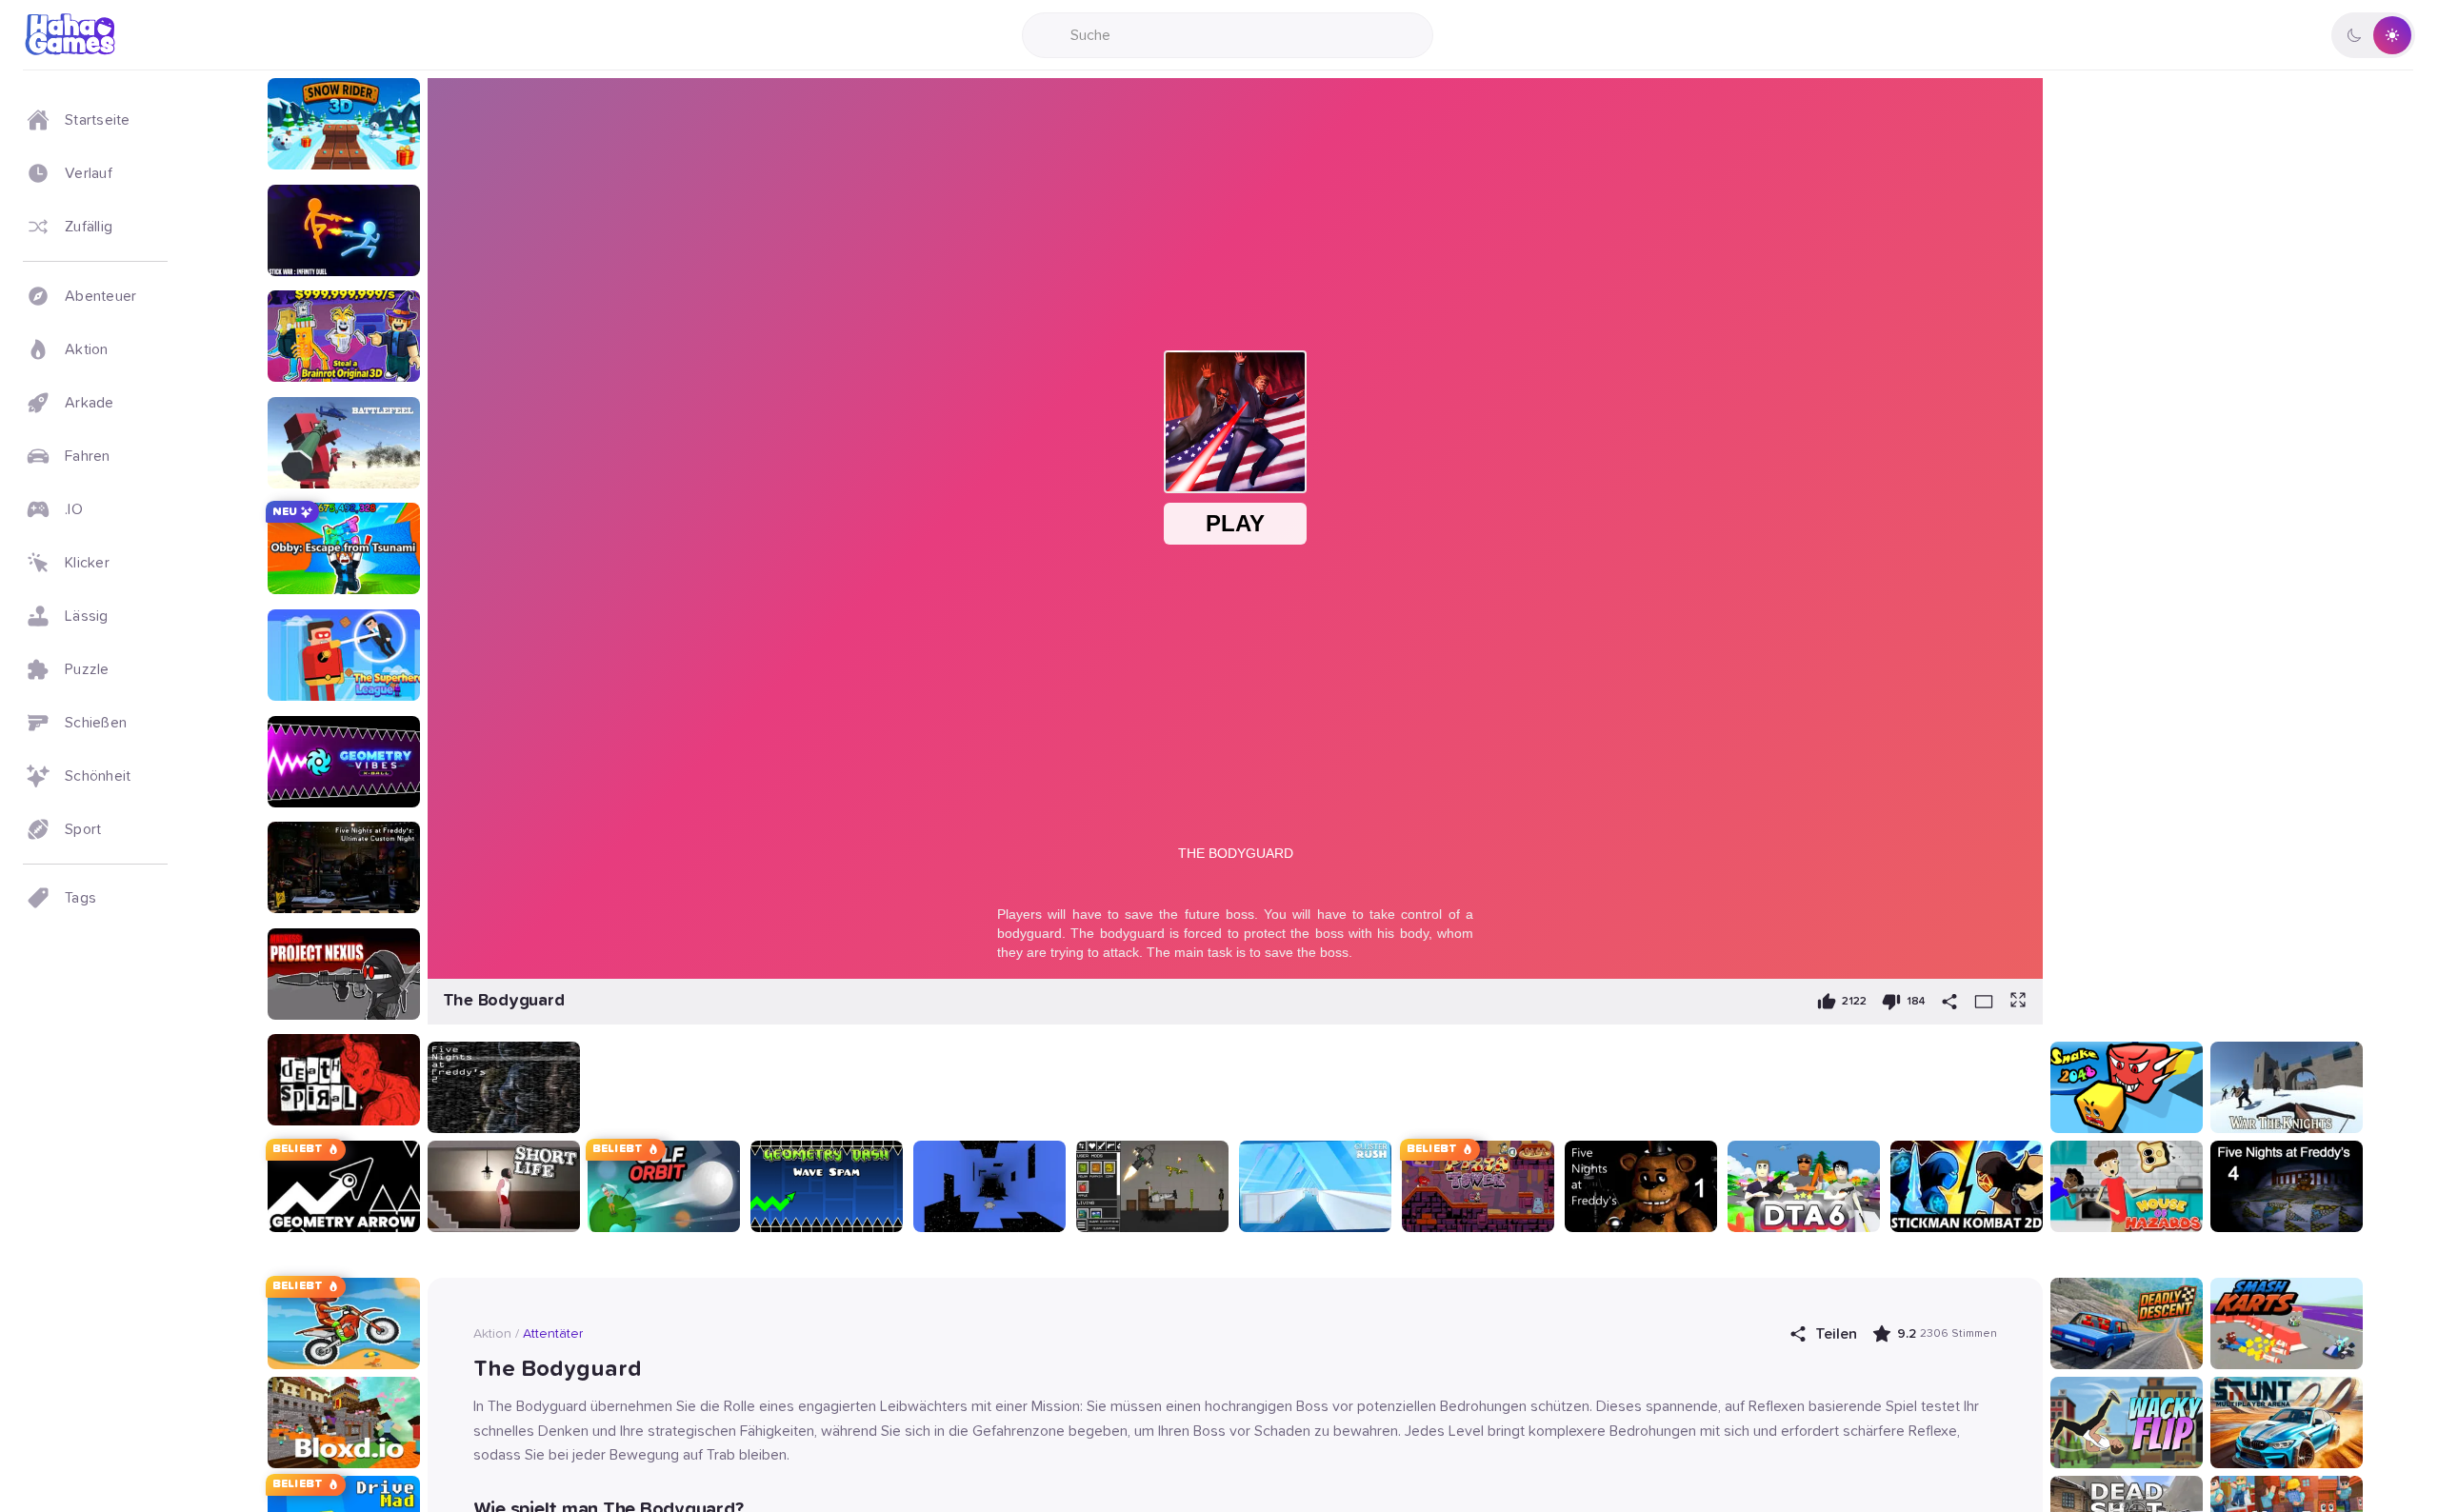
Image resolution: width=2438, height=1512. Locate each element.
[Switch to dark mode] (2373, 35)
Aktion (492, 1334)
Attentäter (553, 1334)
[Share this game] (1949, 1002)
